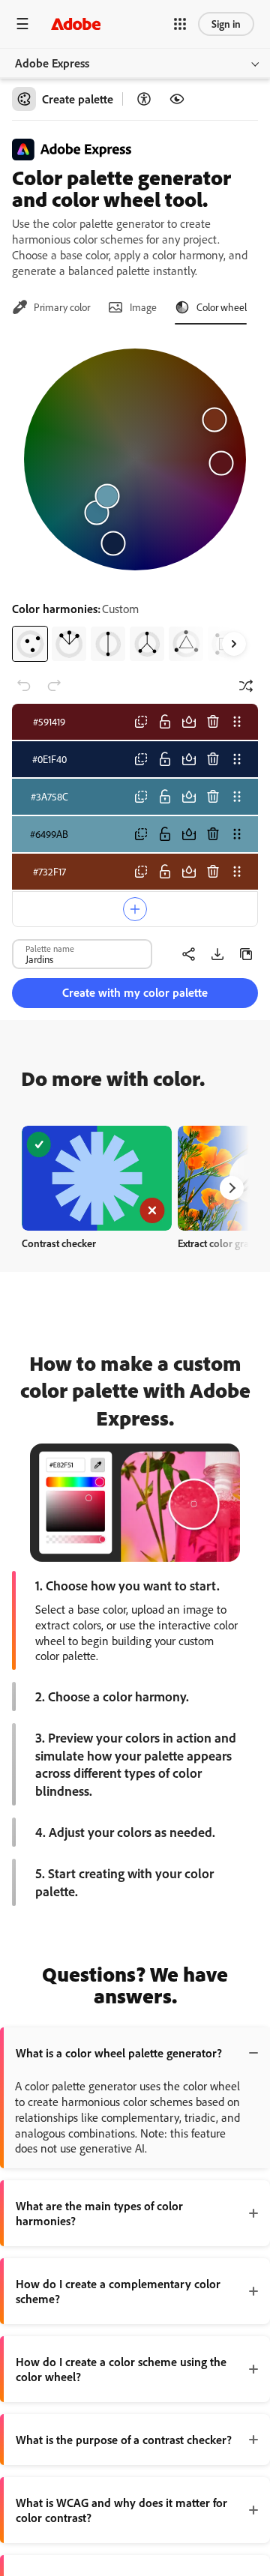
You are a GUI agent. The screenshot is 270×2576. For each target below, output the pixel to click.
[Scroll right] (234, 644)
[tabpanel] (135, 499)
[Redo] (54, 686)
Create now (97, 1178)
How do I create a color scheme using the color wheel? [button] (121, 2369)
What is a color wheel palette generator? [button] (119, 2053)
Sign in (226, 24)
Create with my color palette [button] (135, 992)
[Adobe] (76, 24)
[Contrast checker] (144, 99)
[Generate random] (246, 686)
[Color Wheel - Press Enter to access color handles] (135, 459)
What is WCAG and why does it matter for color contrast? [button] (121, 2510)
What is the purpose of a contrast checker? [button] (124, 2440)
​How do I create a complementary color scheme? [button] (118, 2291)
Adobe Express (52, 63)
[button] (180, 24)
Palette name (50, 948)
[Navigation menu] (22, 24)
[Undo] (24, 686)
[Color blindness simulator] (177, 99)
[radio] (30, 644)
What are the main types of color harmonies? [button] (99, 2213)
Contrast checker (59, 1243)
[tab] (51, 307)
